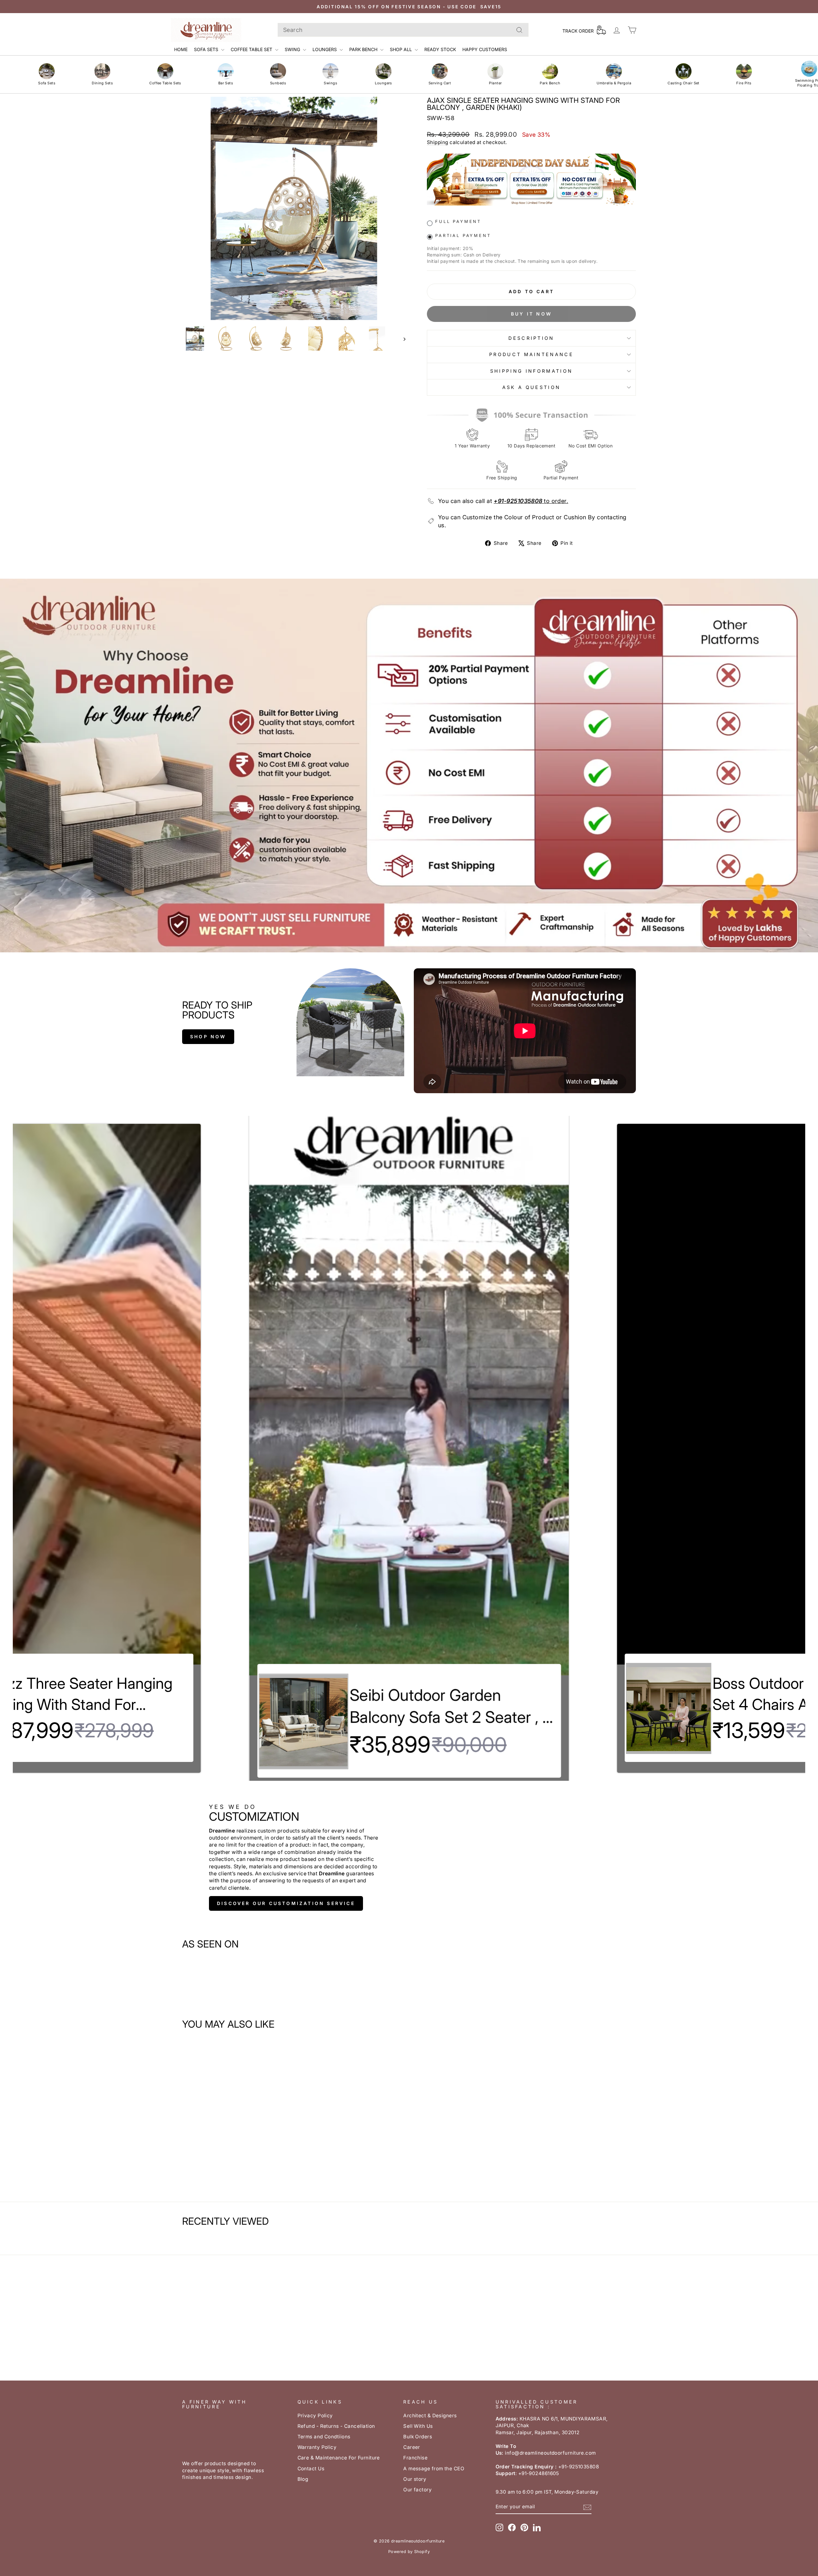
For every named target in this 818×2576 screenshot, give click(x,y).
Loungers (325, 49)
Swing (293, 49)
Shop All (401, 49)
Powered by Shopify (409, 2552)
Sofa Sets (207, 49)
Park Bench (364, 49)
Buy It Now (531, 314)
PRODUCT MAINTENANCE (531, 354)
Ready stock (440, 49)
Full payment (458, 221)
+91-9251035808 (518, 501)
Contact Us (311, 2469)
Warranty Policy (317, 2447)
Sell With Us (418, 2426)
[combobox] (403, 30)
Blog (303, 2479)
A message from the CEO (434, 2469)
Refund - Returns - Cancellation (336, 2426)
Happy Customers (485, 49)
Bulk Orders (418, 2437)
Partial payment (463, 236)
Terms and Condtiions (324, 2437)
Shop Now (208, 1036)
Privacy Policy (315, 2416)
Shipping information (531, 371)
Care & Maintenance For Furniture (339, 2458)
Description (531, 338)
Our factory (417, 2490)
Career (412, 2447)
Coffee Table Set (252, 49)
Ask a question (531, 387)
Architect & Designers (430, 2416)
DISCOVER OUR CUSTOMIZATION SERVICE (286, 1903)
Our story (415, 2479)
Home (181, 49)
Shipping (438, 142)
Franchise (415, 2458)
